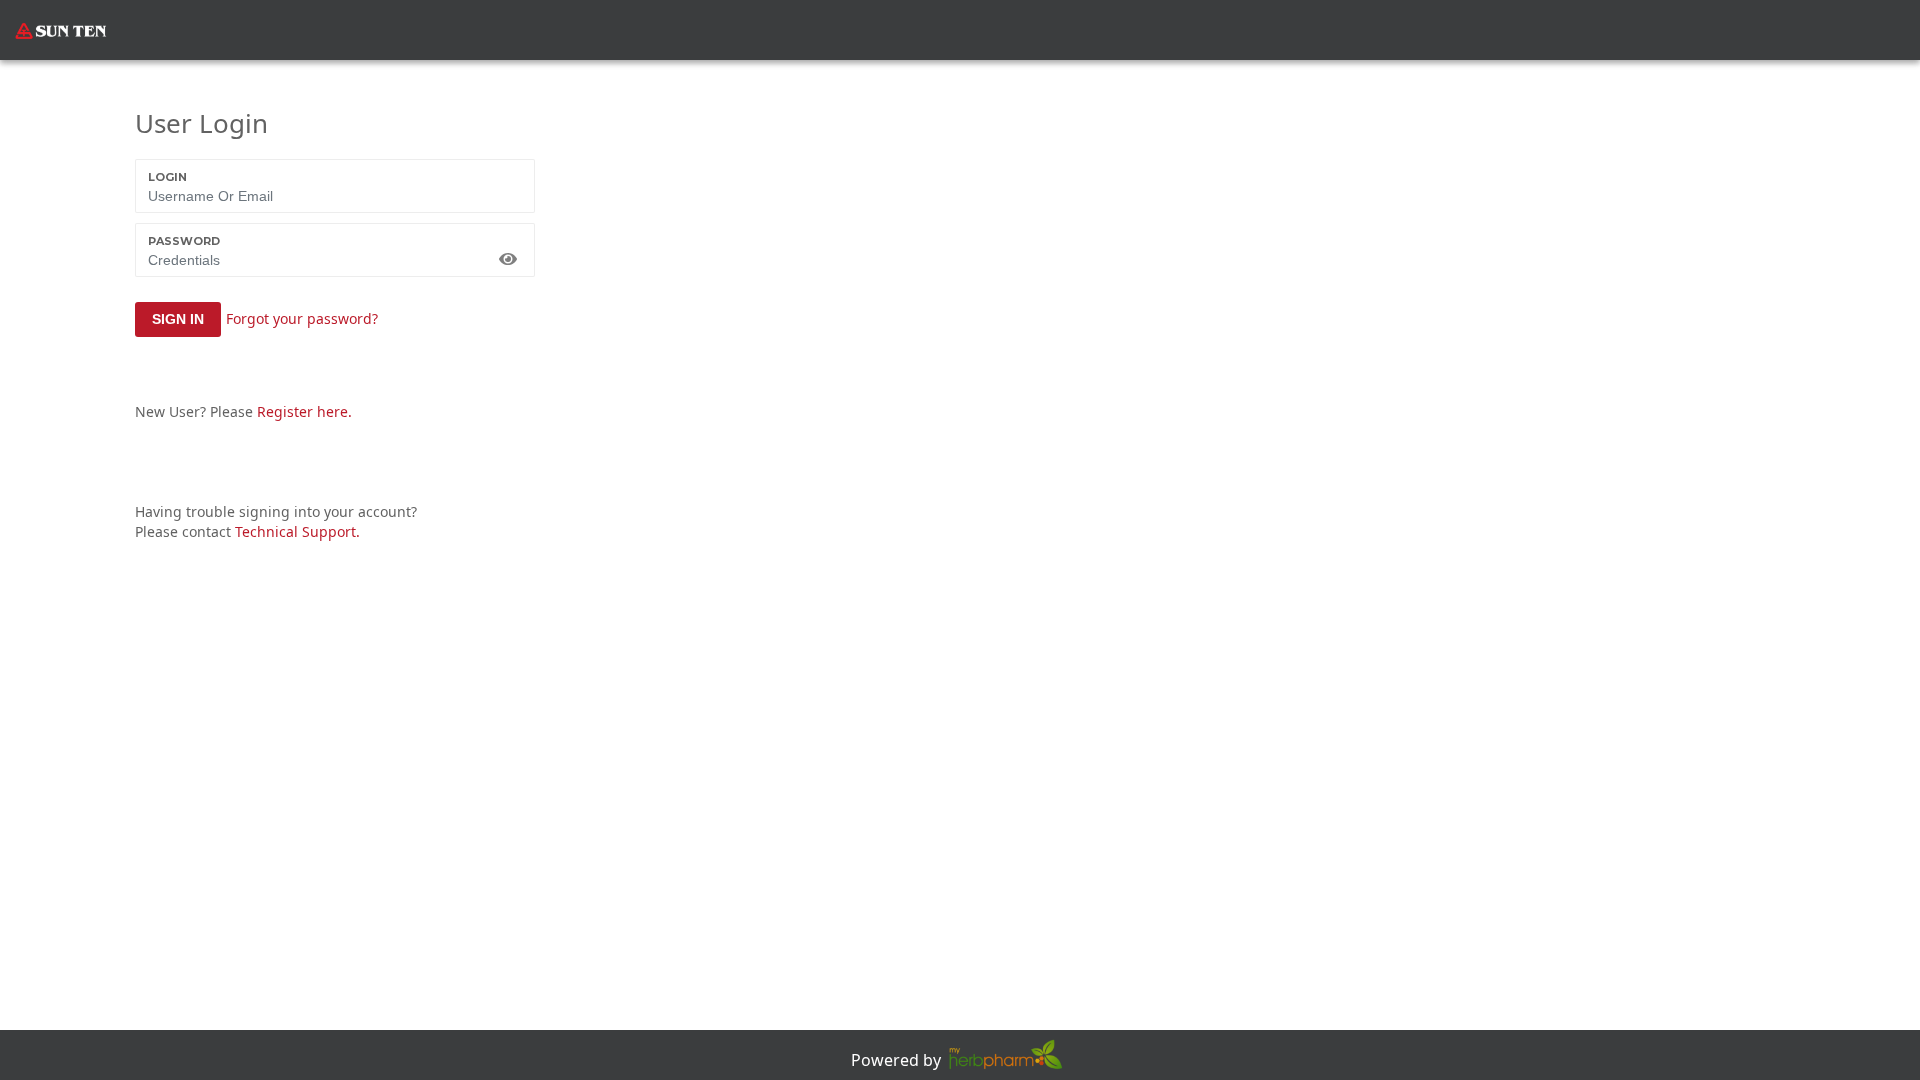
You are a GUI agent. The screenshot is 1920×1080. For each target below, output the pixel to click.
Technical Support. (297, 531)
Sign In (178, 319)
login (167, 177)
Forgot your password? (302, 318)
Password (184, 241)
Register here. (304, 411)
